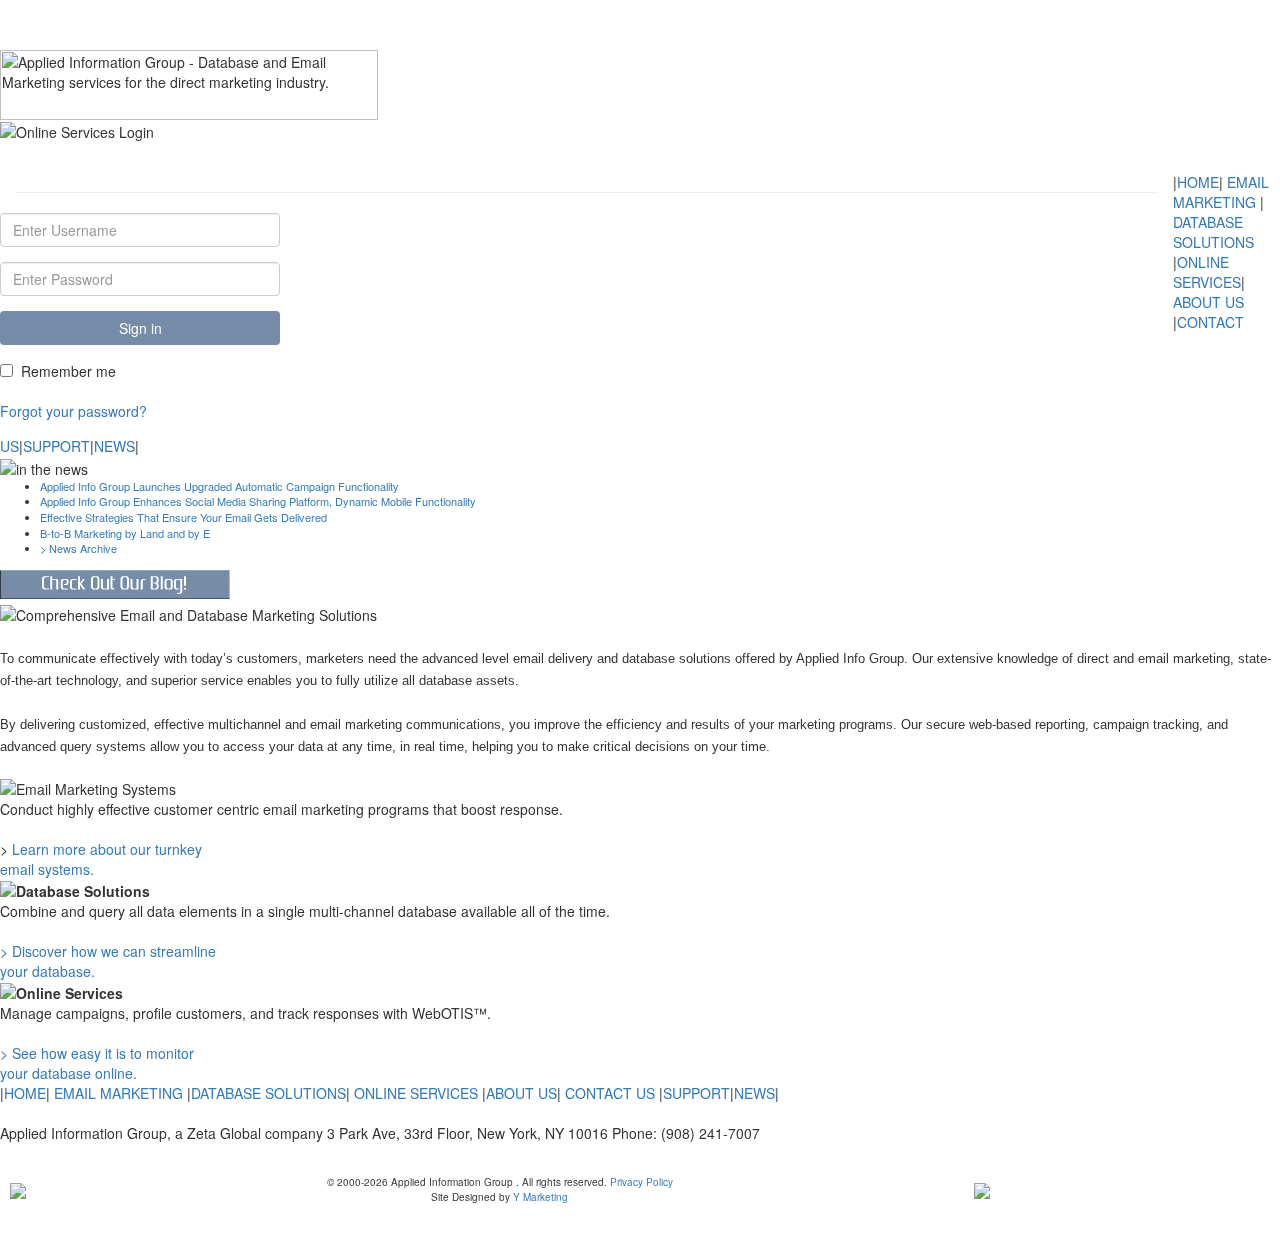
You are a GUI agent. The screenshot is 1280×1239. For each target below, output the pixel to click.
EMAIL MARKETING (1221, 192)
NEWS (114, 446)
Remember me (68, 371)
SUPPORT (56, 446)
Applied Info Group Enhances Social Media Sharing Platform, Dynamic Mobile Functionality (258, 501)
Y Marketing (540, 1197)
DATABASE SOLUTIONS (1213, 232)
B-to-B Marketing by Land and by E (125, 533)
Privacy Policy (640, 1182)
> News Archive (78, 548)
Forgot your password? (73, 411)
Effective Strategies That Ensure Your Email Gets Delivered (183, 517)
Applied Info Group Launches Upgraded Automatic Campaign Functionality (219, 486)
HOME (1198, 182)
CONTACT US (610, 1093)
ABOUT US (1208, 302)
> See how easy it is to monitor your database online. (97, 1063)
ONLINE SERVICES (1207, 272)
